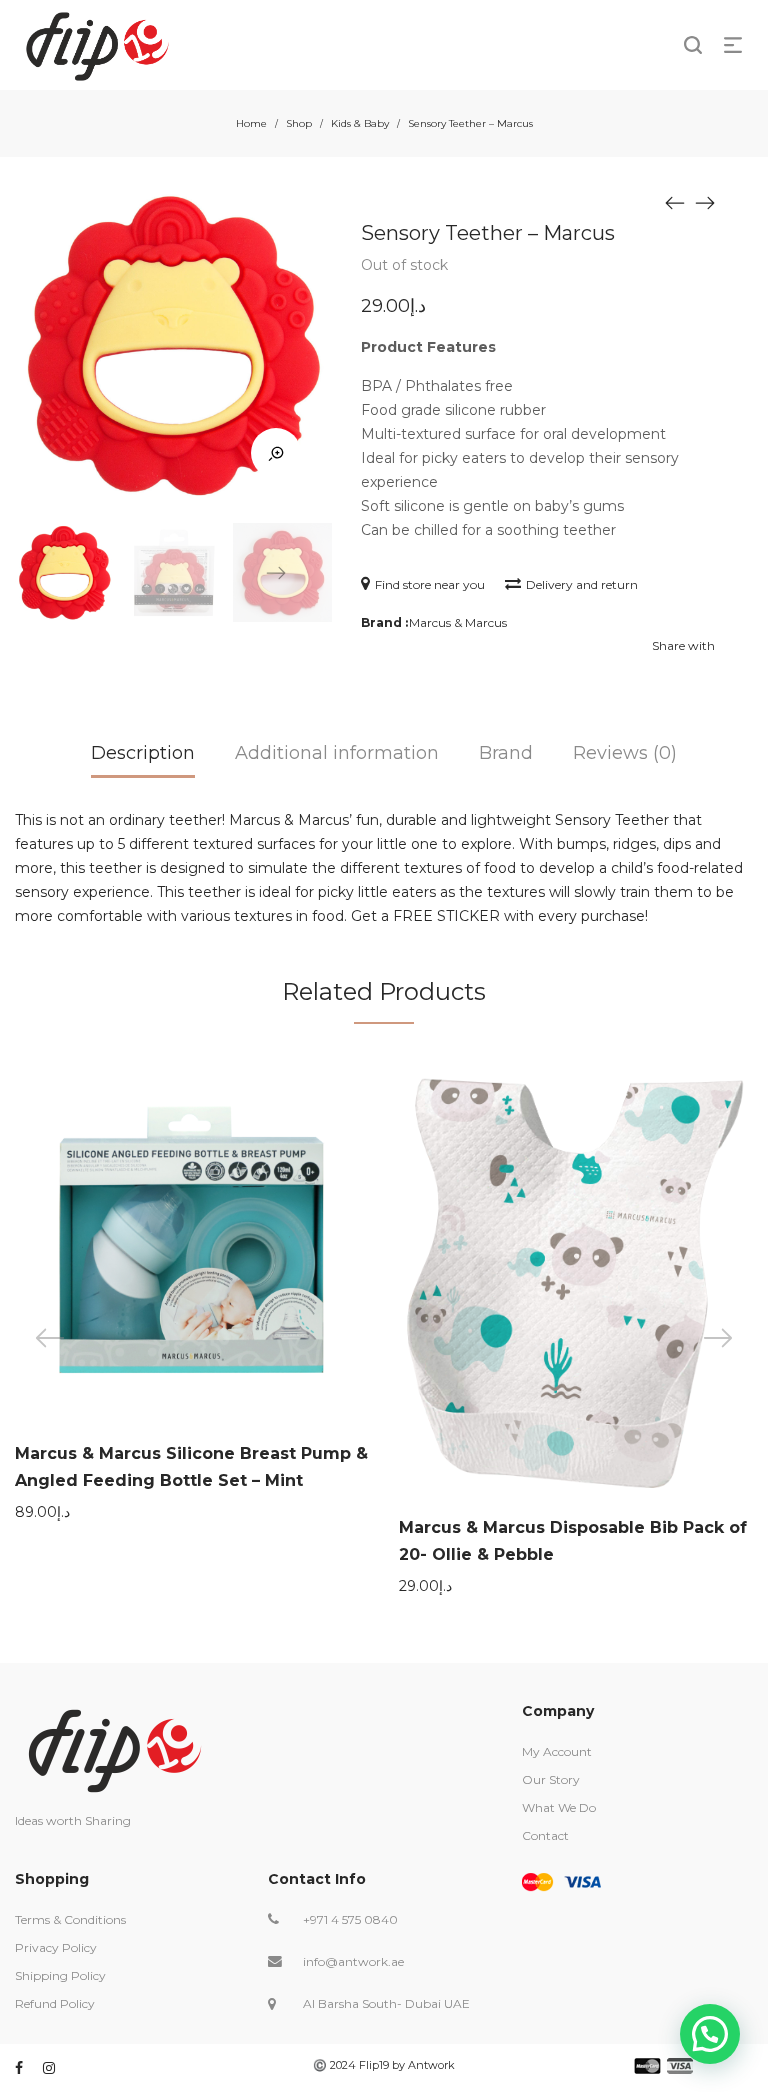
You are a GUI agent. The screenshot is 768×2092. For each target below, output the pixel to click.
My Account (557, 1751)
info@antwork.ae (353, 1961)
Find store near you (430, 584)
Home (251, 123)
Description (143, 753)
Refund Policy (55, 2003)
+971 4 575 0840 (350, 1919)
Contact (545, 1835)
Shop (299, 123)
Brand (506, 753)
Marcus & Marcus (458, 622)
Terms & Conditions (70, 1919)
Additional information (337, 753)
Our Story (551, 1779)
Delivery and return (582, 584)
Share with (683, 645)
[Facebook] (19, 2068)
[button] (710, 2034)
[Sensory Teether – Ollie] (675, 202)
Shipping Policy (60, 1975)
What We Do (559, 1807)
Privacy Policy (56, 1947)
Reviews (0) (625, 753)
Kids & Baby (360, 123)
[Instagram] (49, 2068)
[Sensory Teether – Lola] (705, 202)
